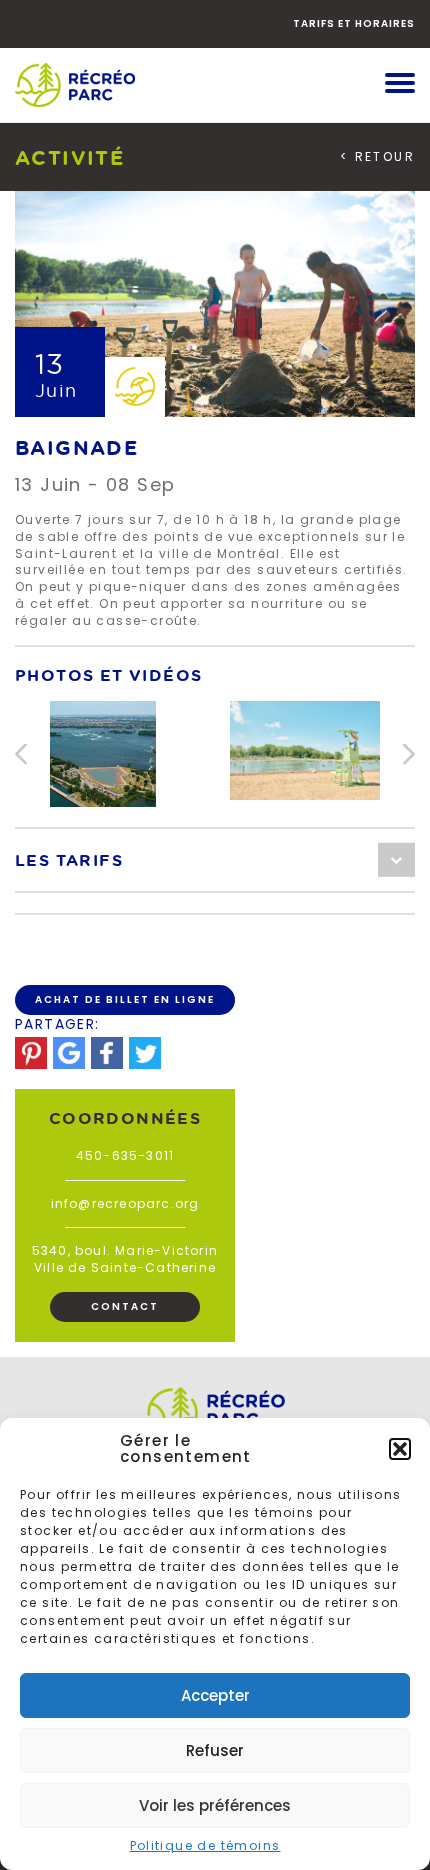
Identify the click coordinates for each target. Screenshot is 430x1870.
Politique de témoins (205, 1845)
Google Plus (69, 1053)
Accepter (215, 1695)
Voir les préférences (215, 1805)
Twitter (145, 1053)
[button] (400, 1449)
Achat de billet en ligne (125, 999)
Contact (125, 1306)
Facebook (107, 1053)
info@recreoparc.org (125, 1203)
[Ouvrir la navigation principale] (400, 85)
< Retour (377, 157)
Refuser (215, 1750)
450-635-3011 (125, 1155)
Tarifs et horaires (354, 23)
